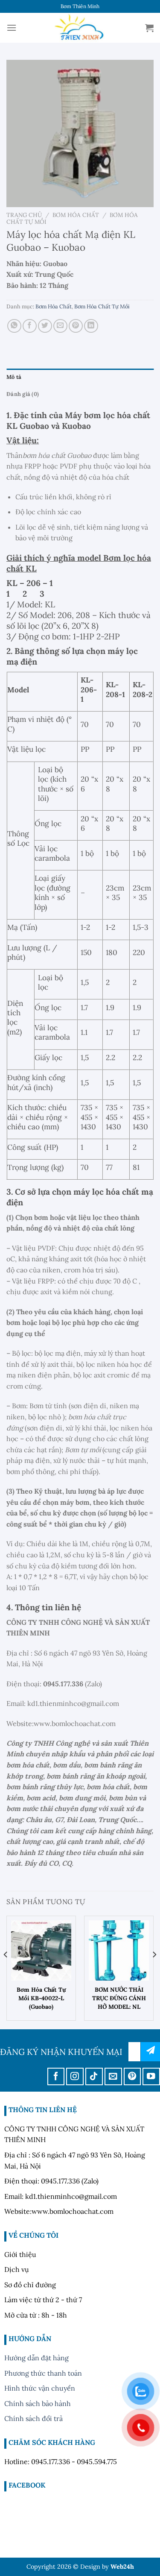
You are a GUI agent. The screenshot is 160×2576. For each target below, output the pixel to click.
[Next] (154, 1972)
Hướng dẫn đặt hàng (36, 2358)
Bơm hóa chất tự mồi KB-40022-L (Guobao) (41, 1998)
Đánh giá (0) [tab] (23, 394)
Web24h (122, 2567)
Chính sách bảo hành (38, 2403)
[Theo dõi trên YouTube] (151, 2076)
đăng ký (150, 2052)
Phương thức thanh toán (43, 2373)
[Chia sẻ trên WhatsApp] (14, 326)
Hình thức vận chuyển (40, 2388)
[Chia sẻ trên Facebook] (30, 326)
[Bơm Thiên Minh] (80, 28)
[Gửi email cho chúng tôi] (113, 2076)
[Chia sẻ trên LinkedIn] (91, 326)
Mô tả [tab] (14, 377)
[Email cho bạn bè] (60, 326)
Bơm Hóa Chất (76, 215)
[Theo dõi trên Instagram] (75, 2076)
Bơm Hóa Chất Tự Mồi (102, 306)
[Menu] (12, 28)
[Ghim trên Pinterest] (76, 326)
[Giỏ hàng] (149, 28)
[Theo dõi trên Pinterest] (132, 2076)
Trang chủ (24, 215)
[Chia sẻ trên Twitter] (45, 326)
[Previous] (6, 1972)
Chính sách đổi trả (33, 2418)
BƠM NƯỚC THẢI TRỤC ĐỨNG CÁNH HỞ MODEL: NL (119, 1998)
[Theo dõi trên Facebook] (56, 2076)
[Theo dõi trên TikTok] (94, 2076)
